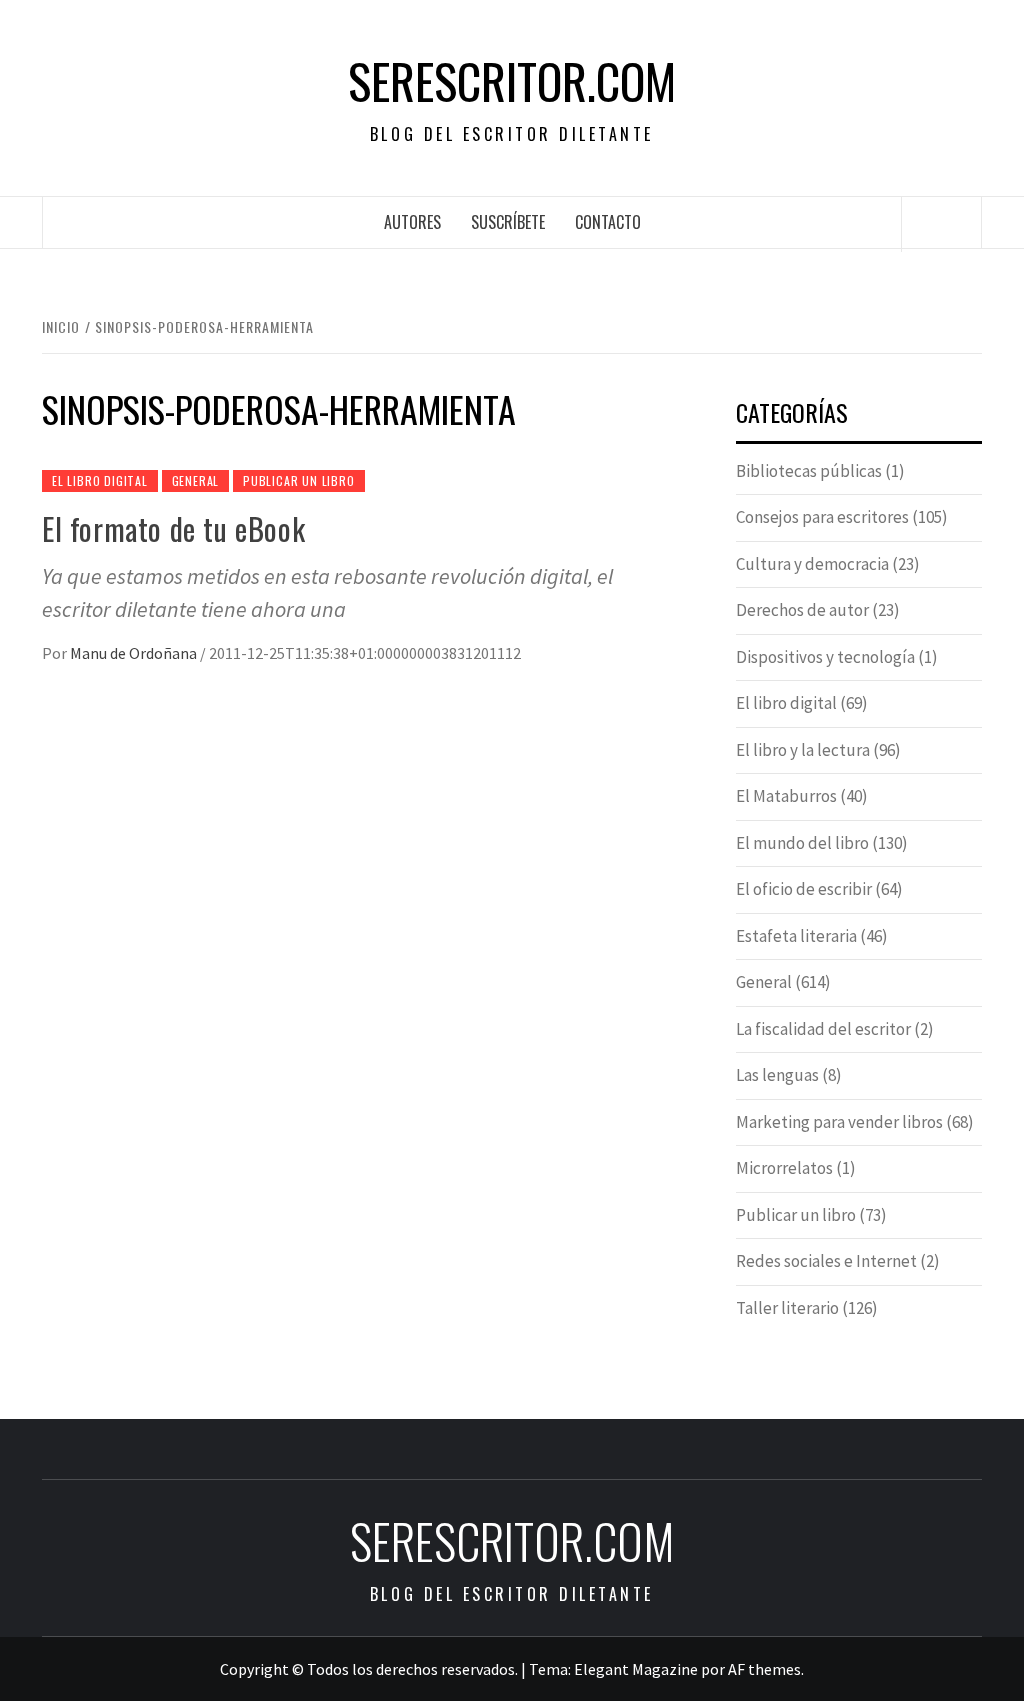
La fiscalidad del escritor (823, 1029)
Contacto (608, 222)
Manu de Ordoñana (135, 653)
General (196, 480)
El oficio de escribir (804, 889)
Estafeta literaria (796, 936)
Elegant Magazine (636, 1669)
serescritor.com (512, 81)
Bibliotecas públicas (809, 471)
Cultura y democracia (812, 564)
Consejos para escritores (822, 517)
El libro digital (100, 480)
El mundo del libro (802, 843)
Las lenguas (777, 1075)
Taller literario (787, 1308)
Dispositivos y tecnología (825, 657)
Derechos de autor (802, 610)
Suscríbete (508, 222)
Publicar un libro (299, 480)
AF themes (764, 1669)
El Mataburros (786, 796)
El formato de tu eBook (173, 528)
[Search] (942, 224)
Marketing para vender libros (839, 1122)
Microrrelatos (784, 1168)
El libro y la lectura (803, 750)
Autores (412, 222)
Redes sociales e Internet (826, 1261)
